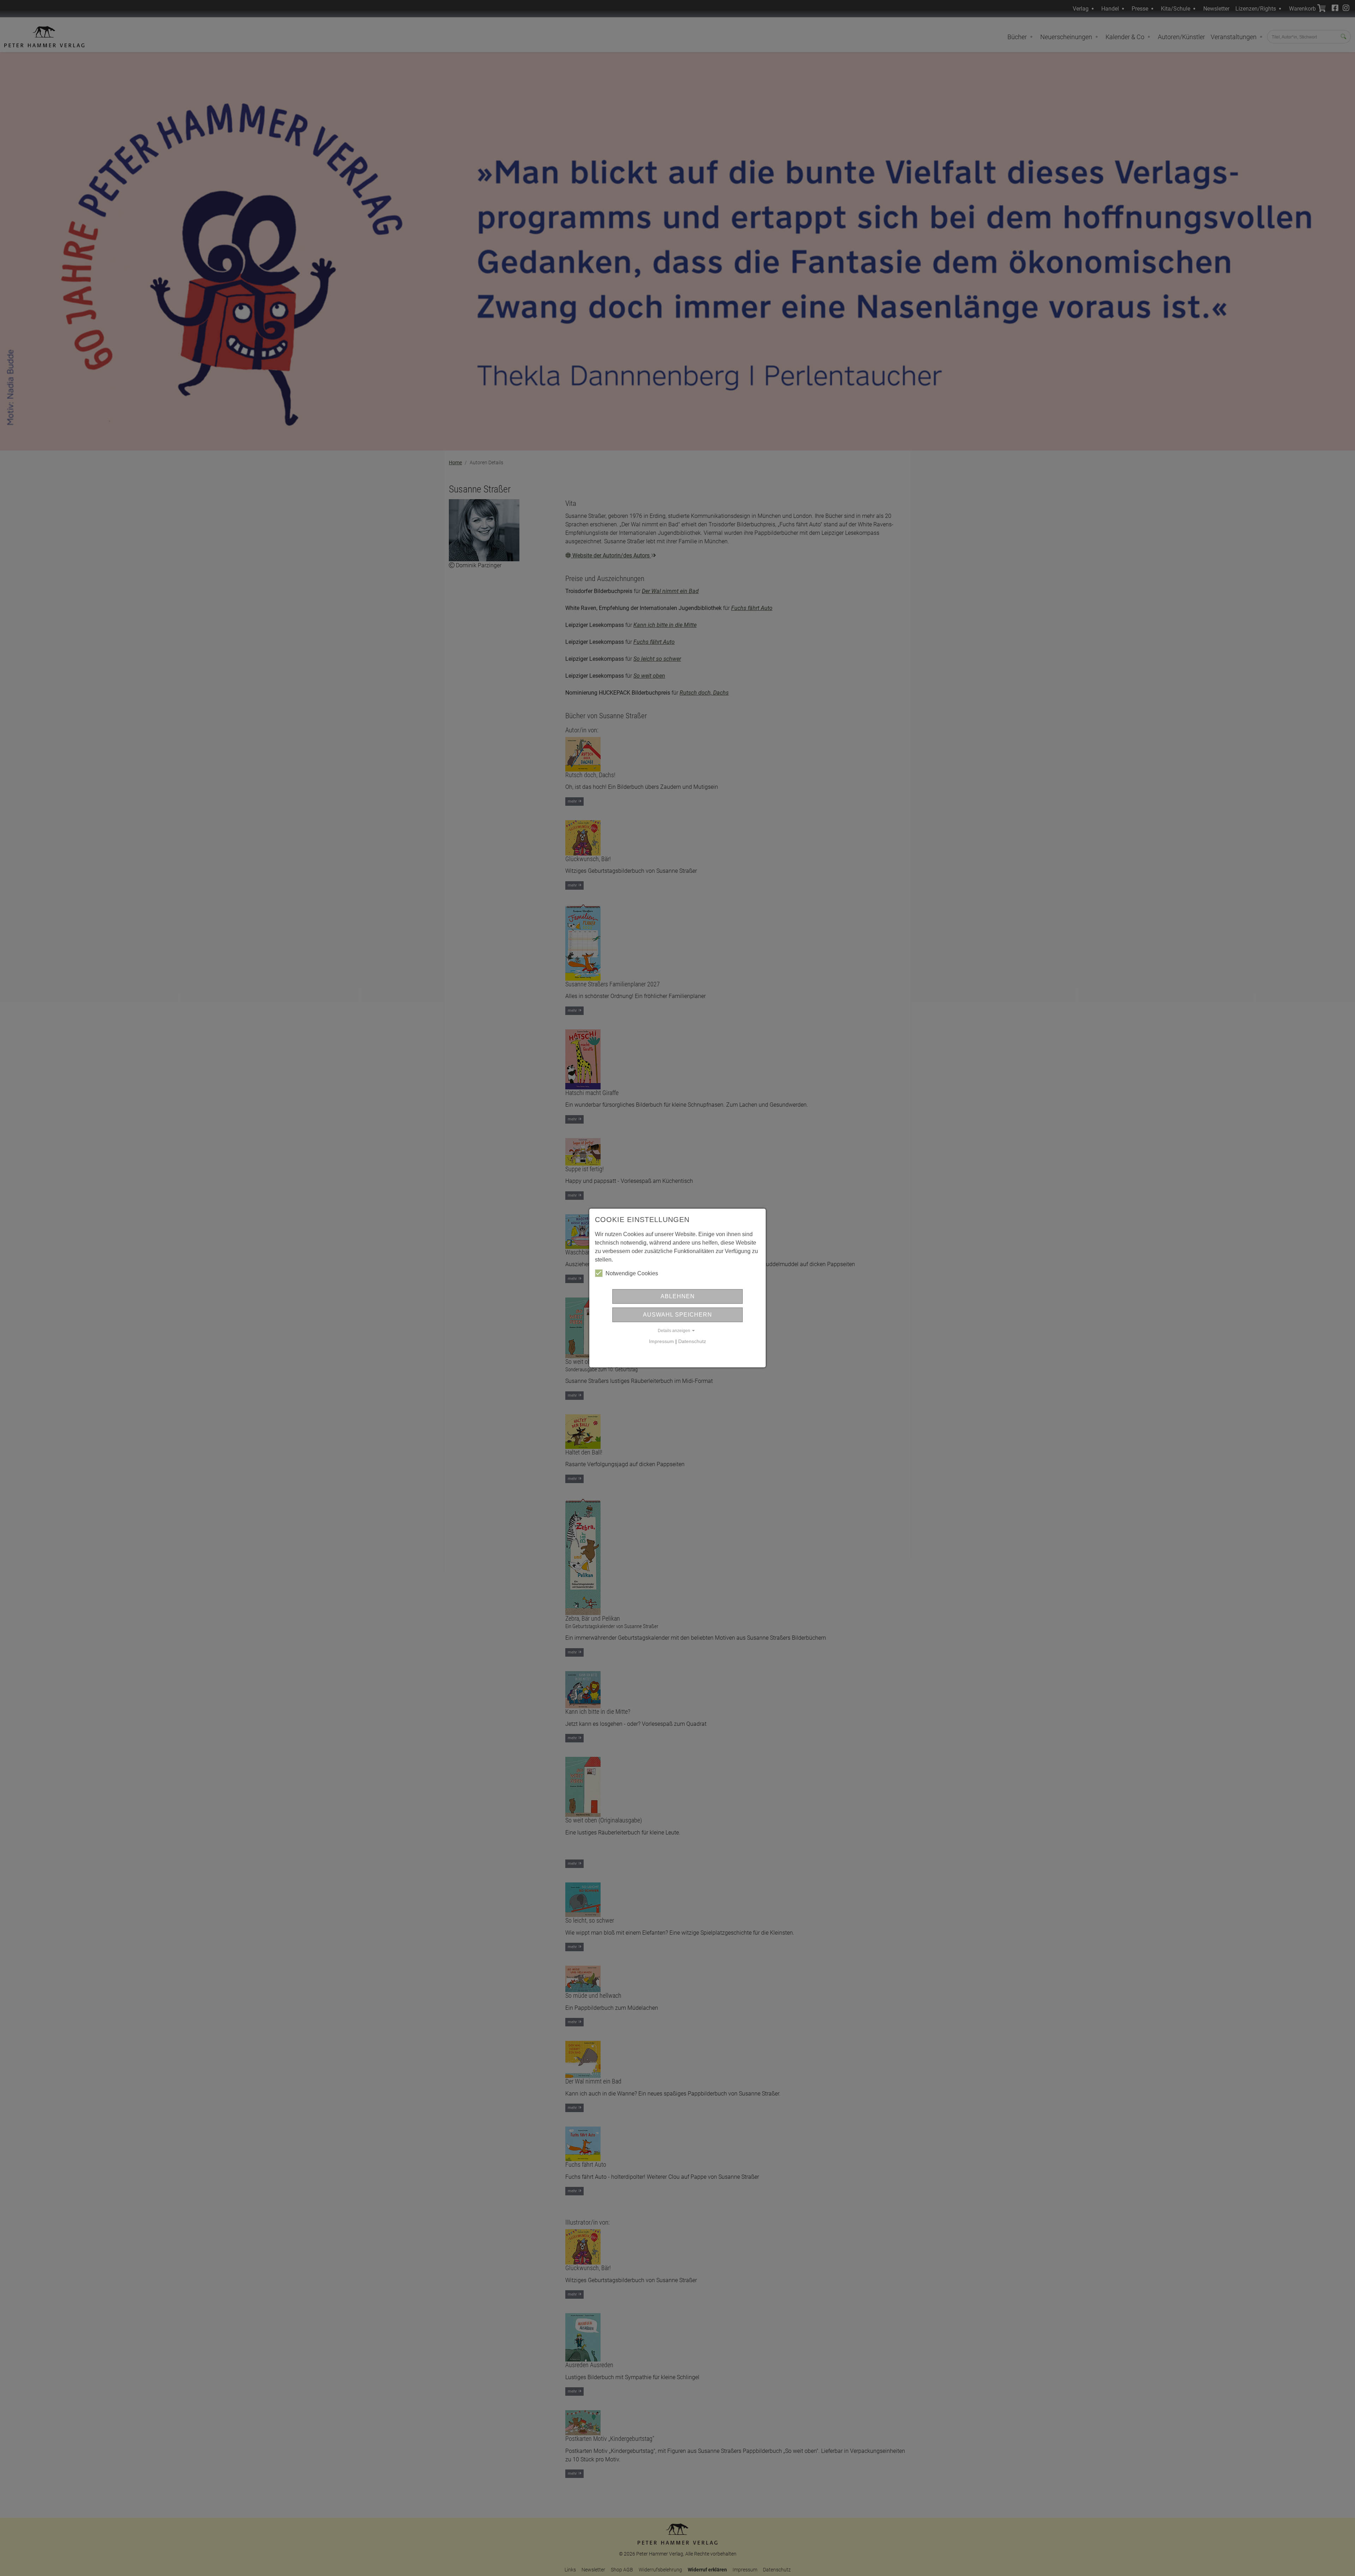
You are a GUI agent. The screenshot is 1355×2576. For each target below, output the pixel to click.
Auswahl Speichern (677, 1315)
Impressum (661, 1341)
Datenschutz (692, 1341)
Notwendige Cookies (632, 1273)
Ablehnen (678, 1296)
